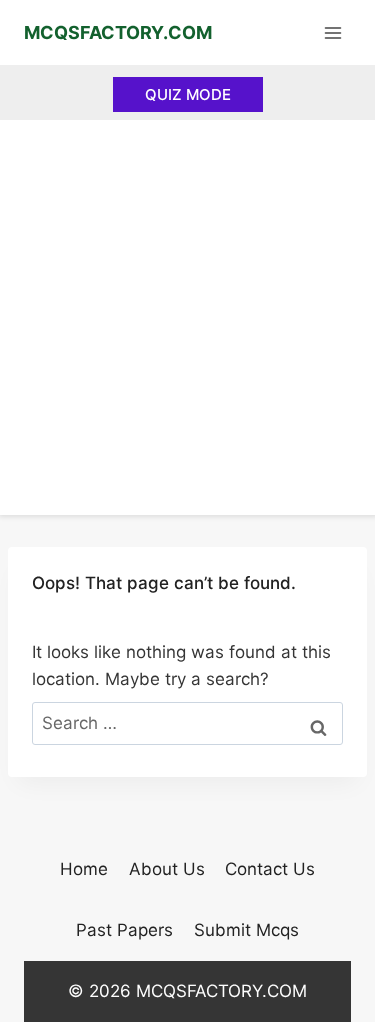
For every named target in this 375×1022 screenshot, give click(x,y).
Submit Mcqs (246, 930)
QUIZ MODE (188, 94)
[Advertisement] (187, 317)
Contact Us (270, 869)
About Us (167, 869)
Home (84, 869)
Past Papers (124, 930)
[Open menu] (332, 32)
